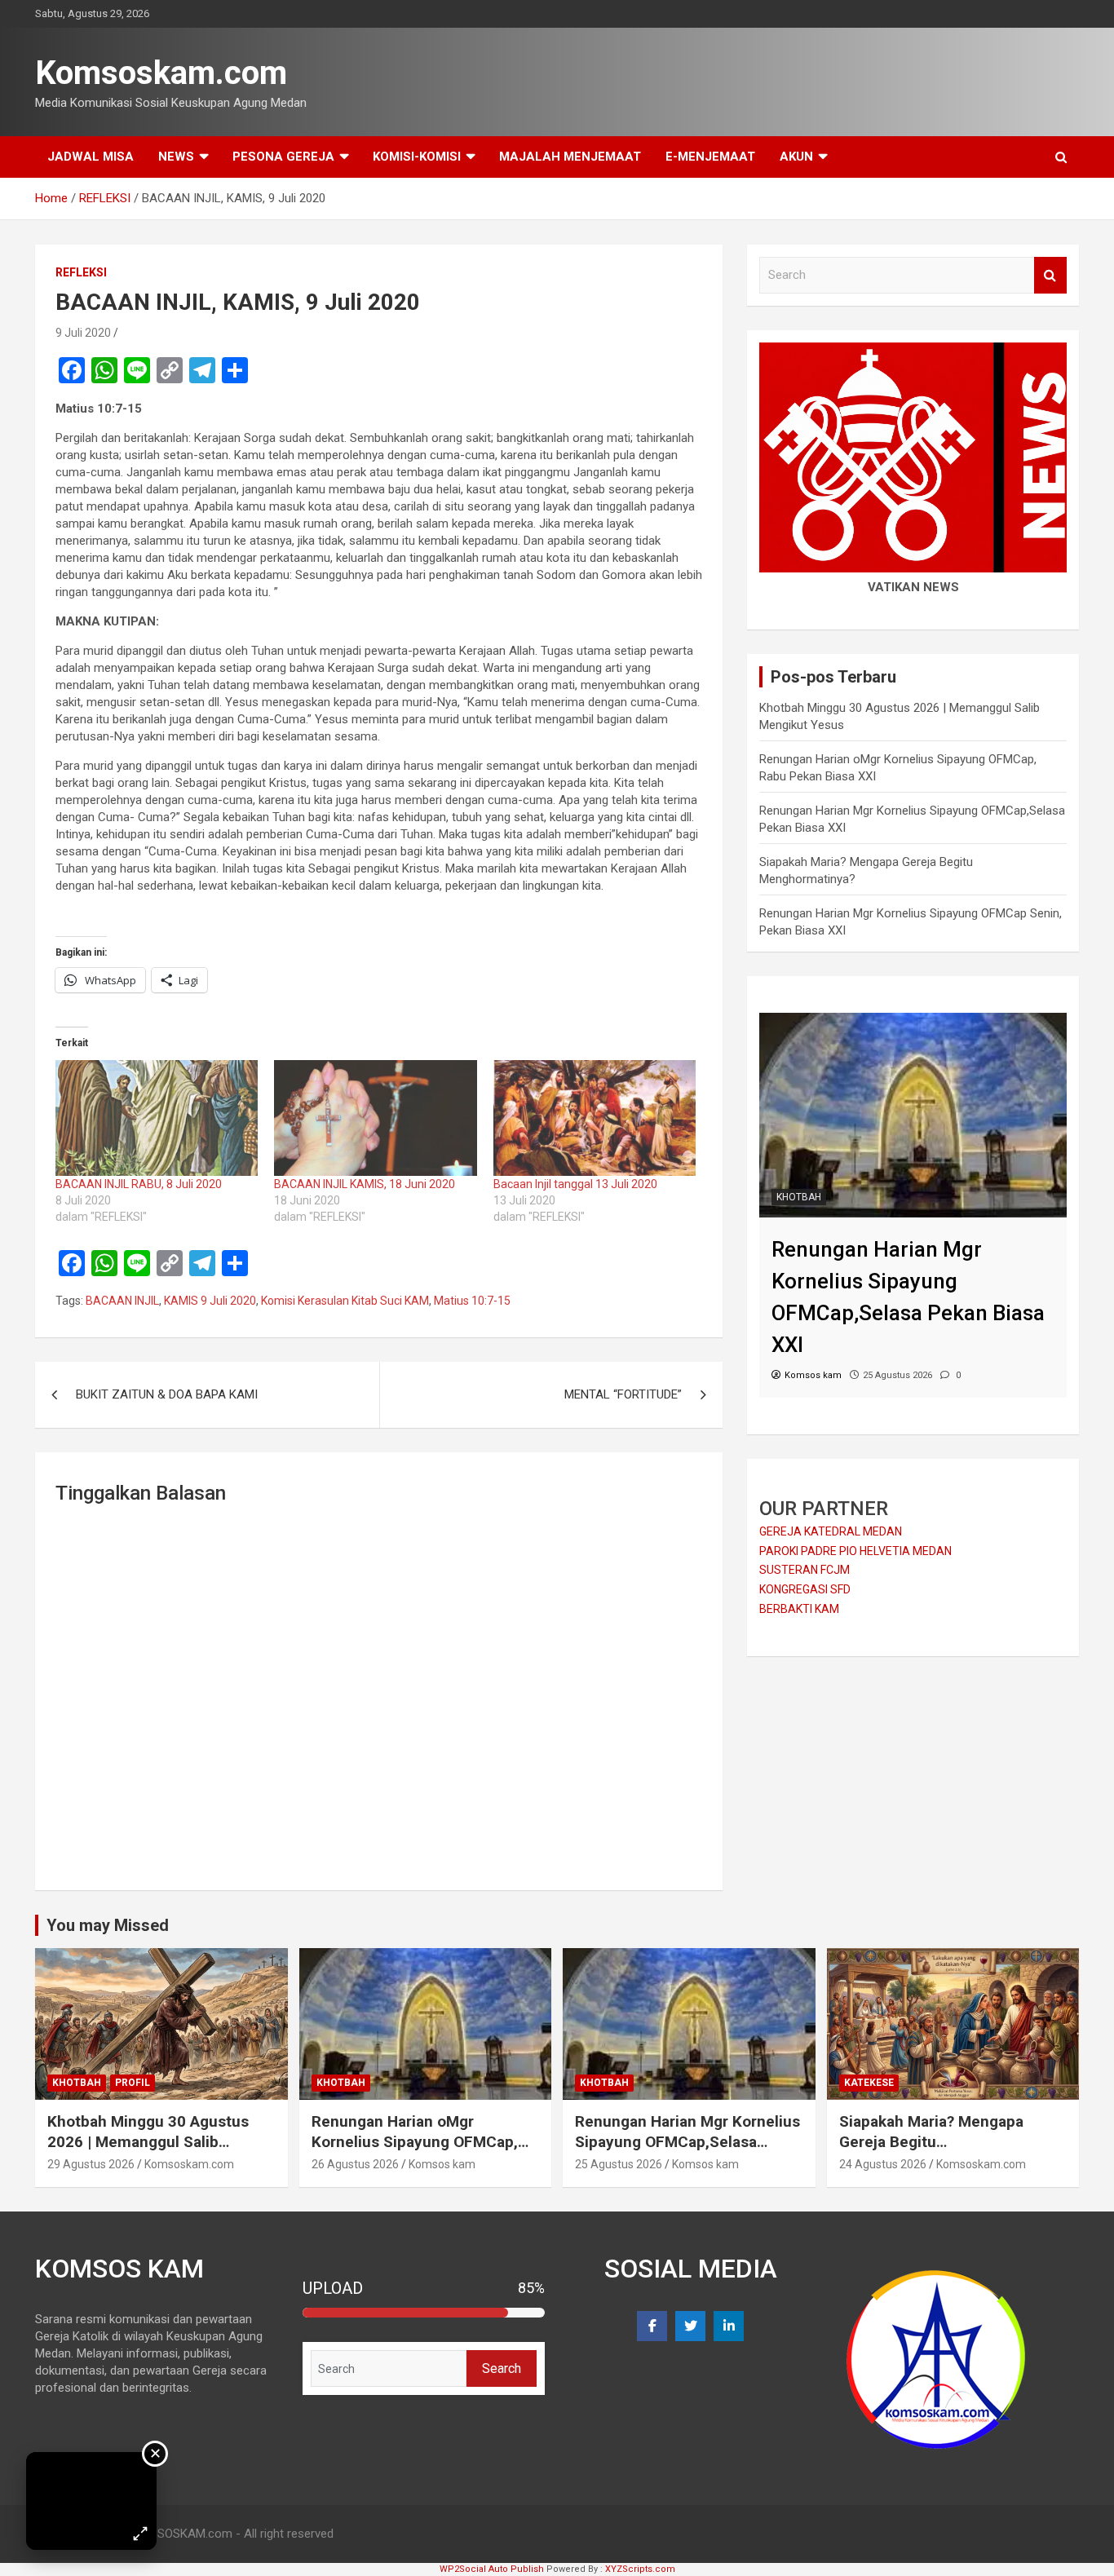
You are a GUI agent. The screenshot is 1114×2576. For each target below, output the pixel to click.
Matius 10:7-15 (472, 1301)
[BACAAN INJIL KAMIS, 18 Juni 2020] (375, 1118)
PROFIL (133, 2083)
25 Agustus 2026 (619, 2164)
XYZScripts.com (640, 2569)
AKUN (796, 157)
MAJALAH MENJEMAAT (570, 157)
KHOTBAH (799, 1197)
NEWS (176, 157)
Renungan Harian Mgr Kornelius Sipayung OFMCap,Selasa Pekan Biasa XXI (687, 2141)
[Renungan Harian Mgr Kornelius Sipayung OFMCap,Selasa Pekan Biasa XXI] (913, 1021)
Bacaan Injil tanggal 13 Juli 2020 (575, 1184)
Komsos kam (442, 2164)
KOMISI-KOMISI (417, 157)
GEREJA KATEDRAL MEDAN (831, 1531)
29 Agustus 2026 (91, 2164)
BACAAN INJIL (122, 1301)
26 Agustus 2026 (355, 2164)
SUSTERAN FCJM (805, 1570)
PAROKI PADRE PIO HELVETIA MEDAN (855, 1551)
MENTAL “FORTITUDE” (623, 1394)
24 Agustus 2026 (883, 2164)
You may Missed (108, 1925)
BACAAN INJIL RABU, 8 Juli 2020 (139, 1184)
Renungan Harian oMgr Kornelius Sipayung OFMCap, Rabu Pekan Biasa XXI (415, 2141)
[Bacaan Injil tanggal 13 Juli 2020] (595, 1118)
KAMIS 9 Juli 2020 (210, 1301)
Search (1050, 275)
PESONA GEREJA (283, 157)
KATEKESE (869, 2083)
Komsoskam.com (161, 73)
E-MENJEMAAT (710, 157)
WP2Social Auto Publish (492, 2569)
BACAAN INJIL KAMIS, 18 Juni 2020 (365, 1184)
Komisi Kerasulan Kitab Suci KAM (345, 1301)
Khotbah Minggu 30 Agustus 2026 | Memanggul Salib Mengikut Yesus (148, 2141)
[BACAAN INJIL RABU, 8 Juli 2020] (157, 1118)
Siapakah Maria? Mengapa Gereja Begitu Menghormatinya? (931, 2141)
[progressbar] (424, 2313)
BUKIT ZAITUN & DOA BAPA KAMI (167, 1394)
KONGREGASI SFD (805, 1589)
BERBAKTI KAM (799, 1609)
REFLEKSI (81, 272)
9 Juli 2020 (83, 333)
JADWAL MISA (91, 157)
